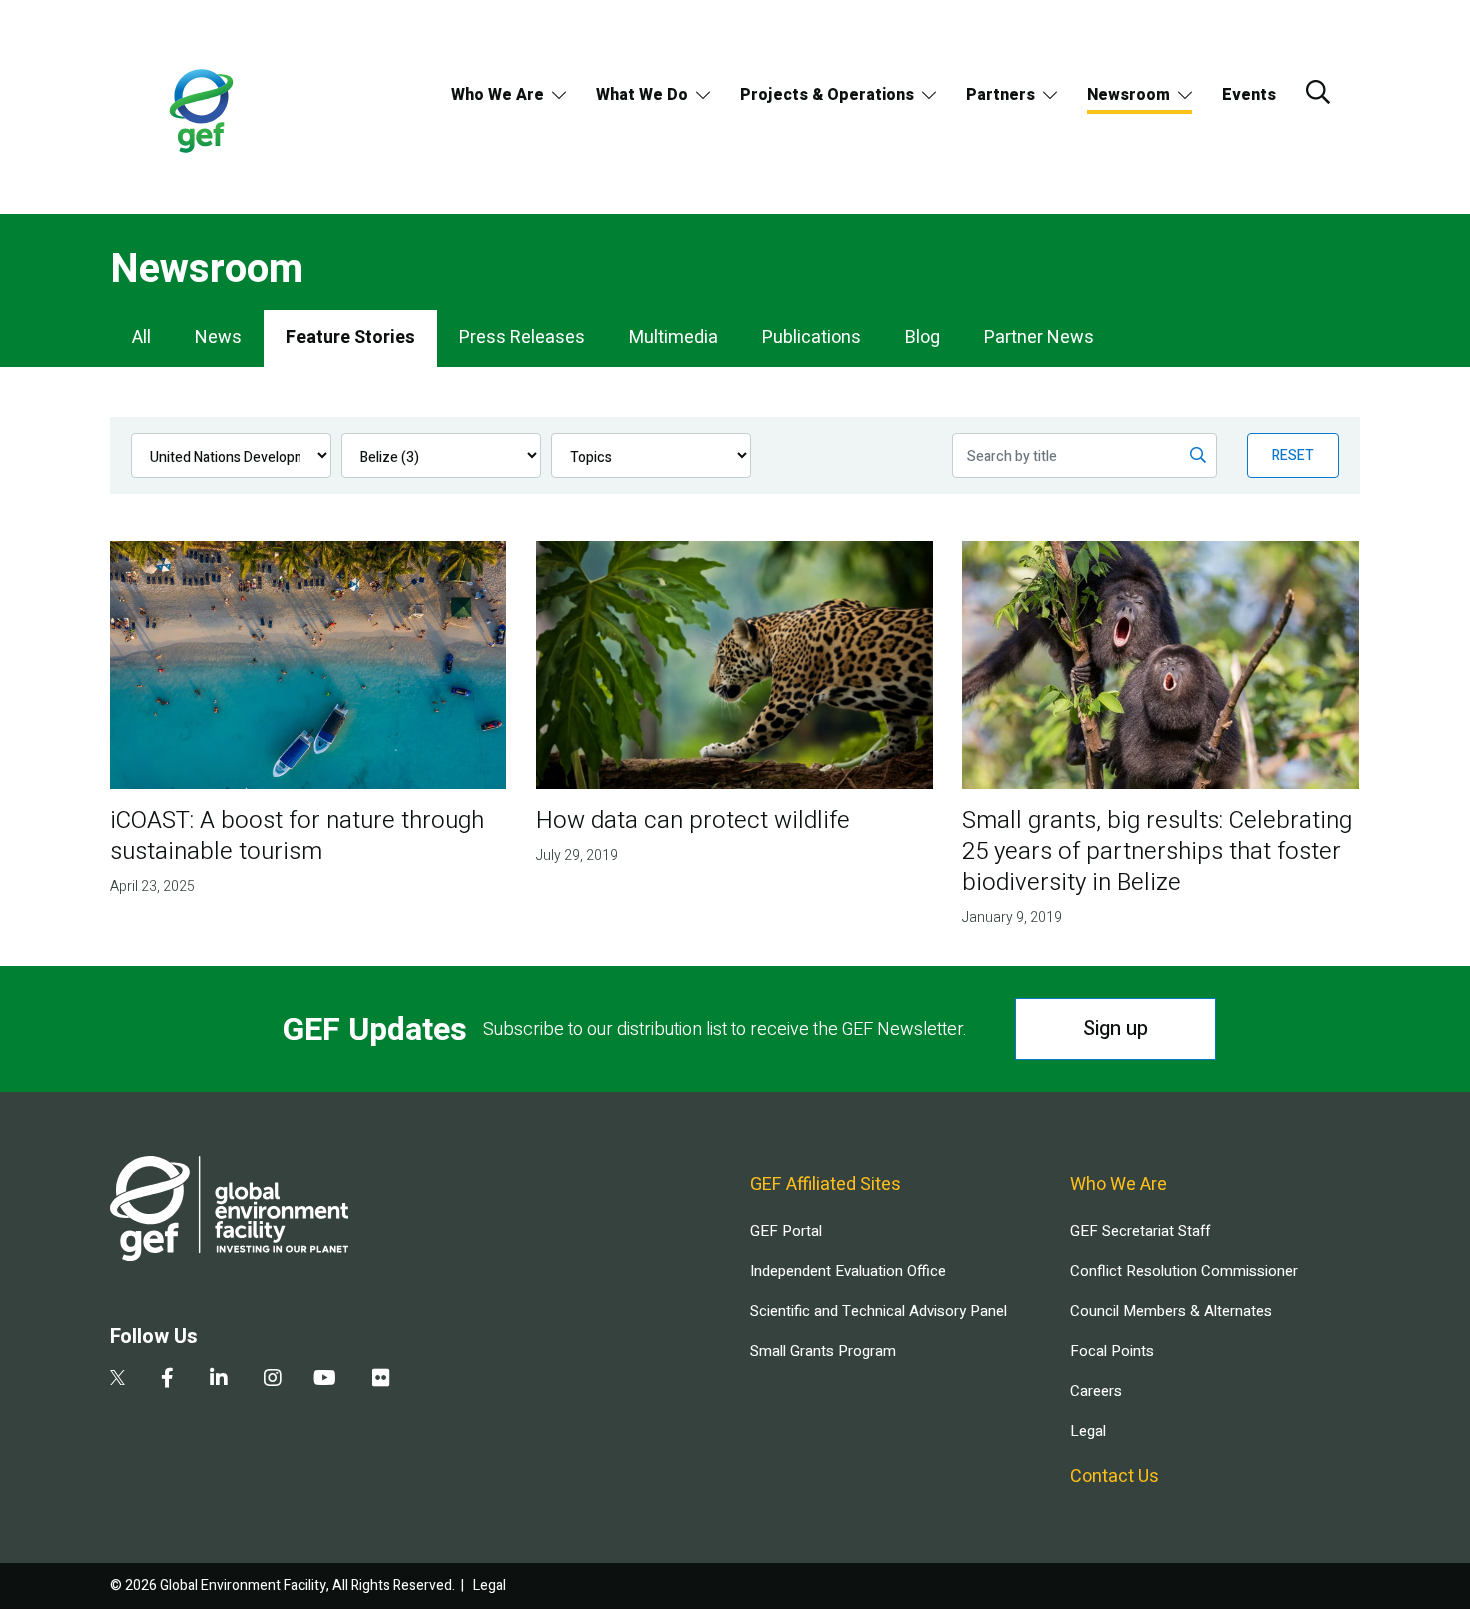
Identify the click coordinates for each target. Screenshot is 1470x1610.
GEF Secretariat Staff (1140, 1231)
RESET (1293, 455)
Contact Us (1114, 1476)
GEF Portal (786, 1231)
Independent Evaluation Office (848, 1271)
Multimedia (673, 337)
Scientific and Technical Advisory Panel (878, 1311)
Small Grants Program (823, 1351)
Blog (922, 337)
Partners (1000, 95)
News (218, 337)
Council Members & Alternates (1171, 1311)
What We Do (642, 95)
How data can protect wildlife (693, 820)
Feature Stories (350, 337)
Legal (1088, 1431)
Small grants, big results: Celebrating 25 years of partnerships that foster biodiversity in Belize (1157, 851)
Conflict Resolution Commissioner (1184, 1271)
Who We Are (497, 95)
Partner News (1039, 337)
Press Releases (522, 337)
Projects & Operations (827, 95)
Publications (811, 337)
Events (1249, 95)
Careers (1096, 1391)
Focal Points (1112, 1351)
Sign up (1115, 1028)
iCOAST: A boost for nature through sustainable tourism (297, 836)
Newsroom (1128, 95)
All (141, 337)
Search (1318, 92)
